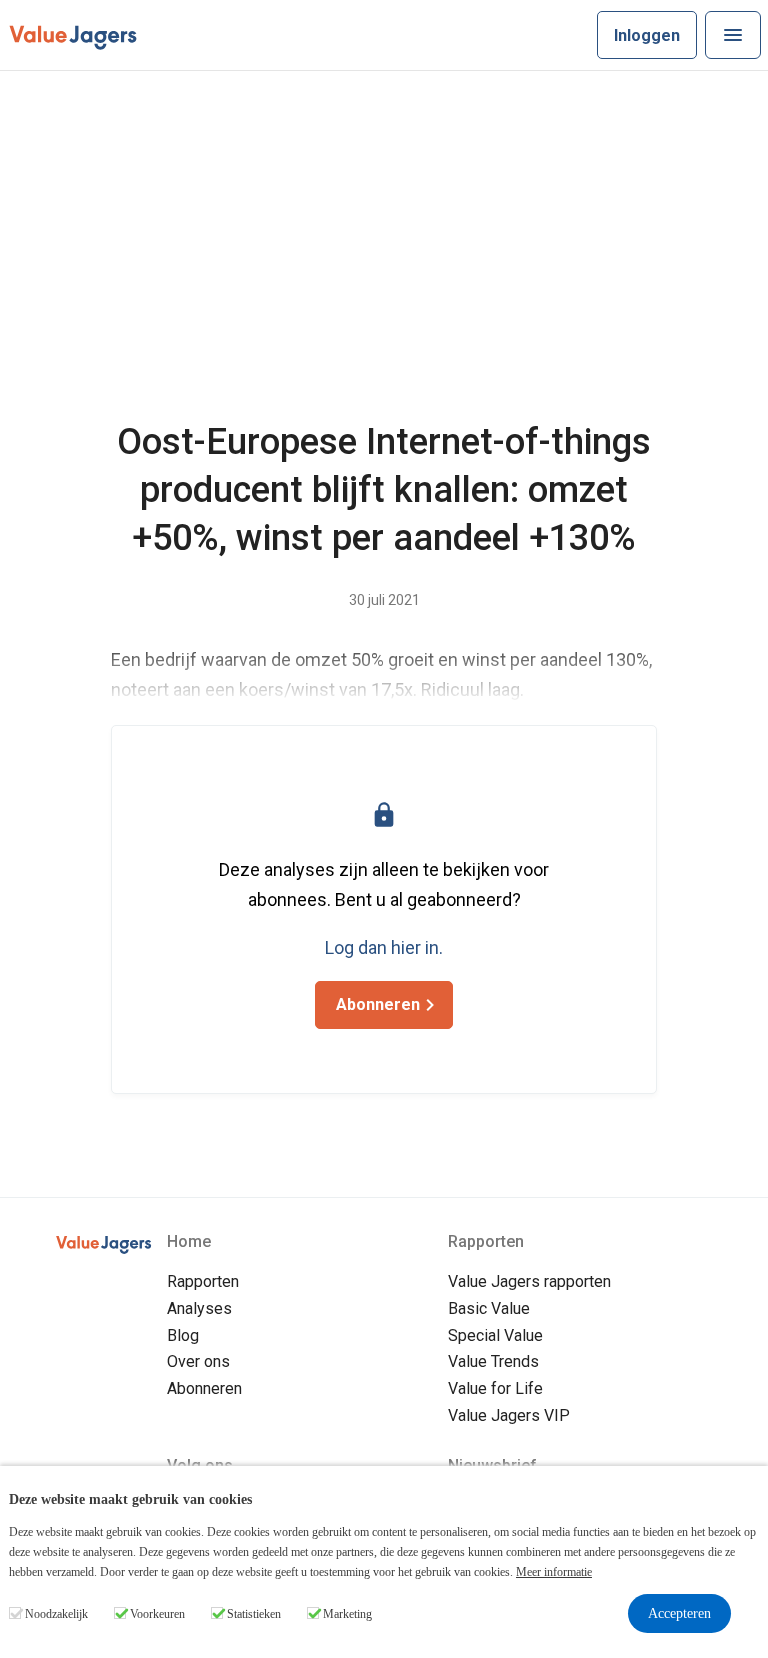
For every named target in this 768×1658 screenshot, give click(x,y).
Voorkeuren (157, 1614)
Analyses (199, 1308)
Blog (183, 1335)
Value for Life (495, 1388)
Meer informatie (554, 1572)
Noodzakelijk (56, 1614)
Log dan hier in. (384, 947)
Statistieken (254, 1614)
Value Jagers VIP (509, 1415)
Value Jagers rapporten (529, 1281)
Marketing (347, 1614)
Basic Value (489, 1308)
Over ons (198, 1361)
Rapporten (203, 1281)
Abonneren (204, 1388)
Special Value (495, 1335)
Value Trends (493, 1361)
